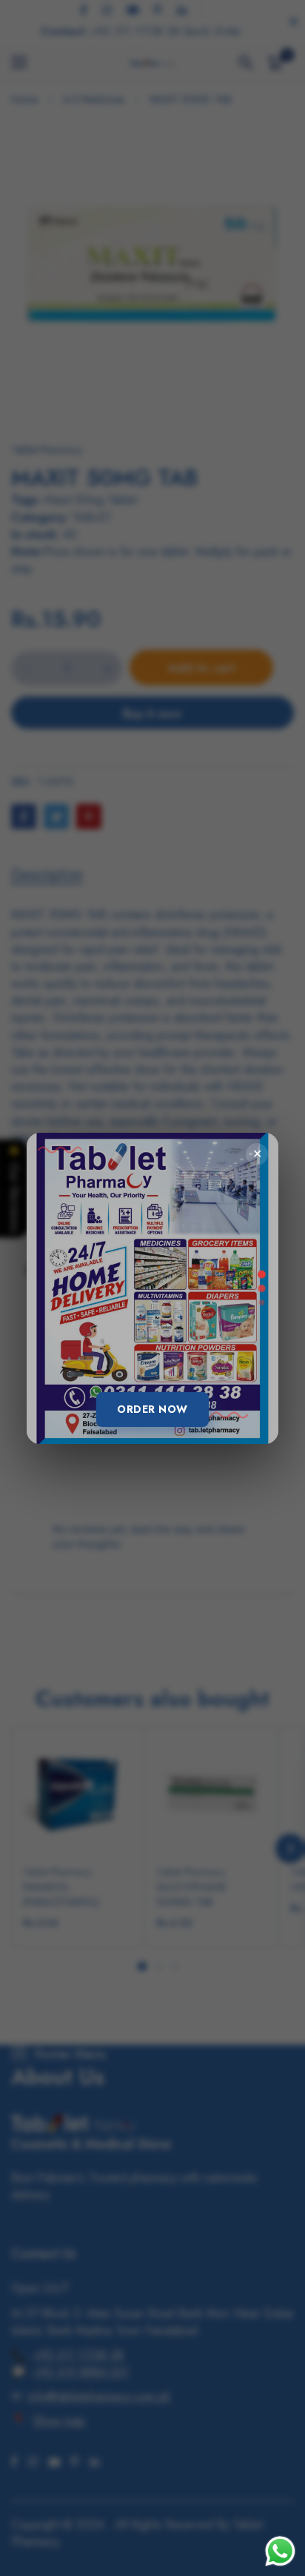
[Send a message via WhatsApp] (280, 2551)
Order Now (152, 1409)
